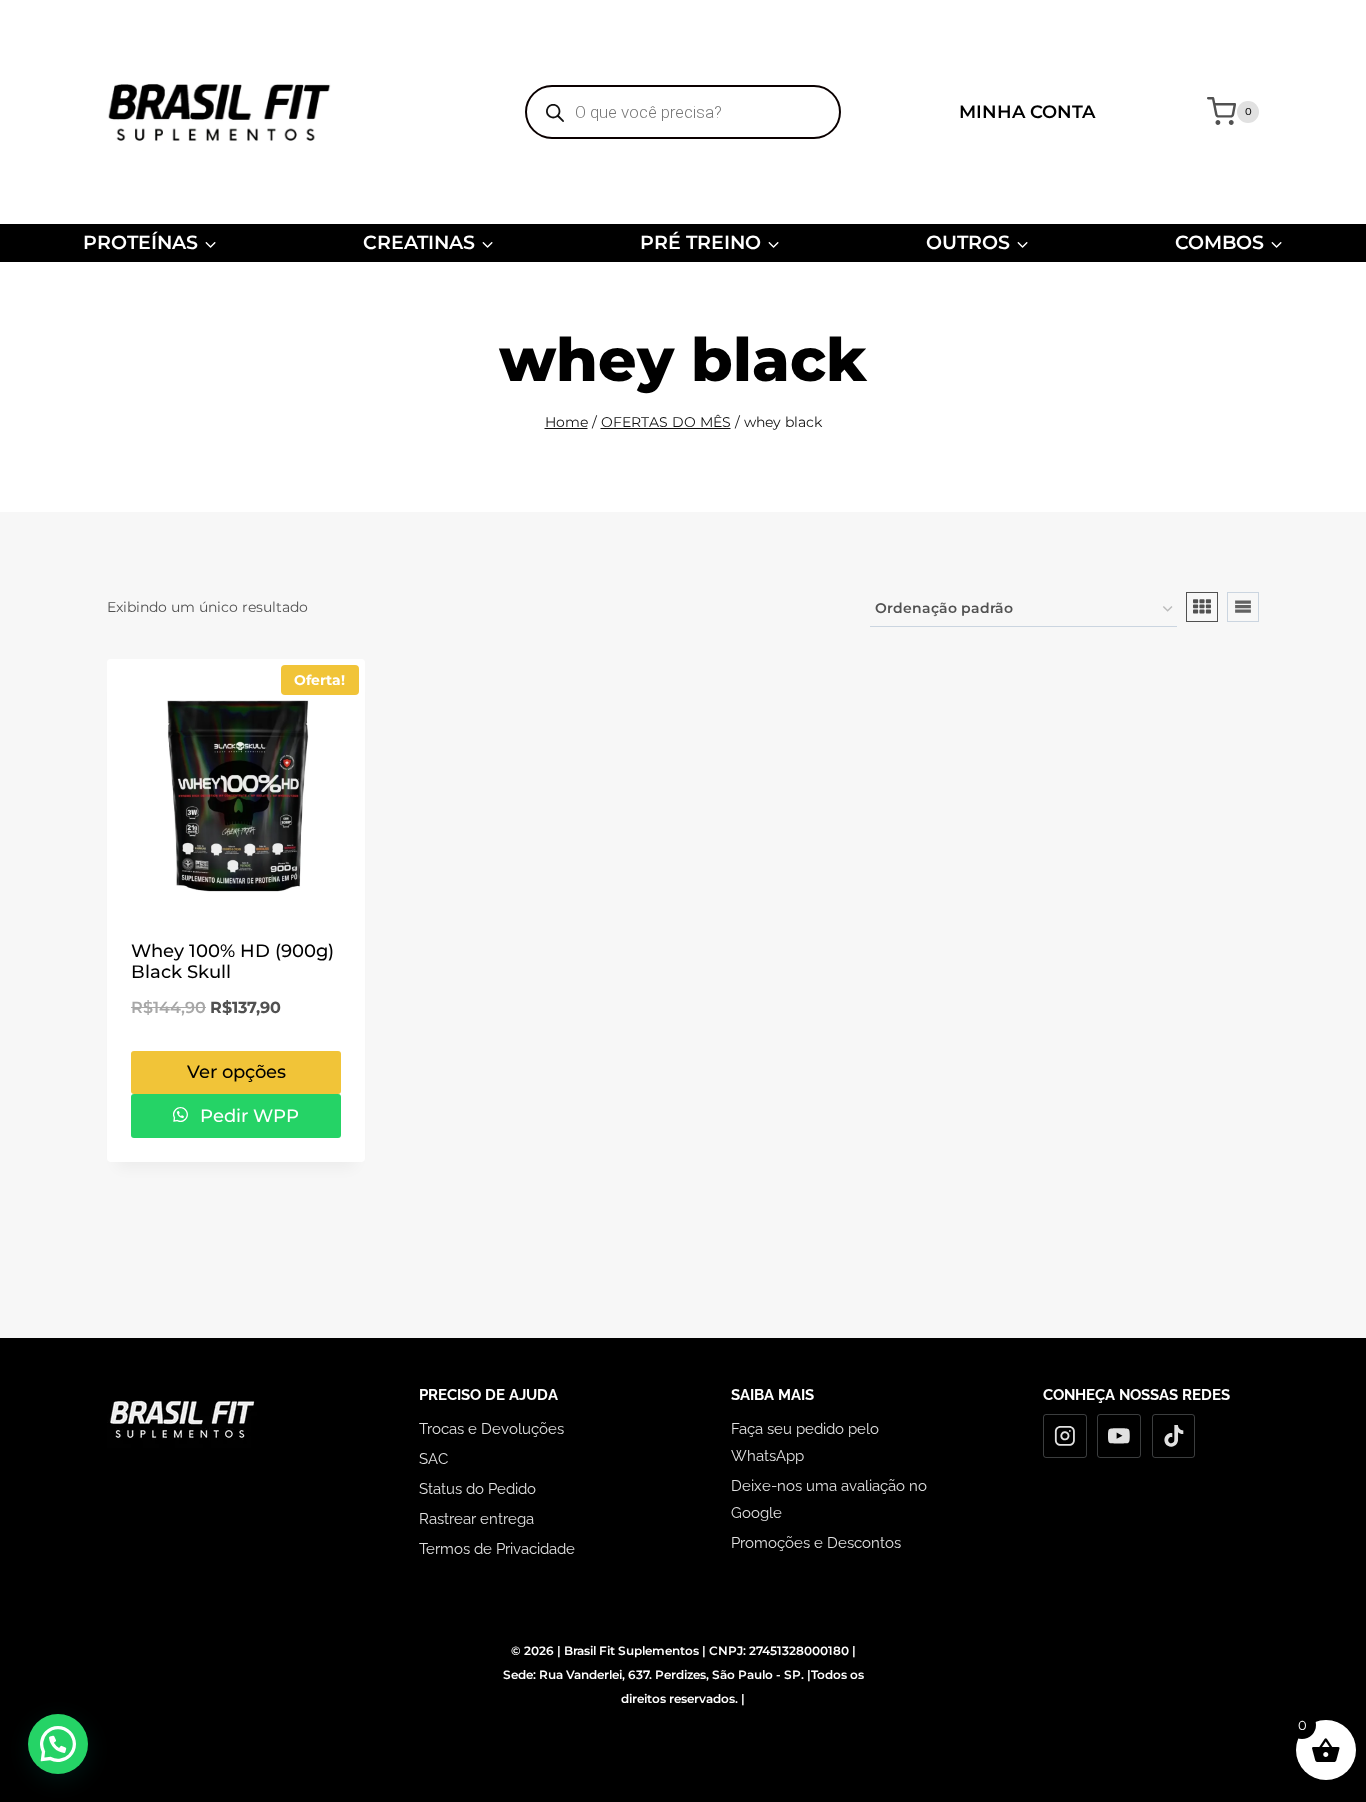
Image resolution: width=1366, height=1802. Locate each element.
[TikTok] (1174, 1436)
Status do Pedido (477, 1489)
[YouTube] (1119, 1436)
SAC (433, 1459)
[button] (58, 1744)
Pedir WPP (247, 1116)
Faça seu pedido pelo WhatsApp (805, 1442)
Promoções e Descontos (816, 1543)
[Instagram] (1065, 1436)
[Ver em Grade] (1202, 607)
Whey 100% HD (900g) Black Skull (232, 962)
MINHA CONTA (1027, 112)
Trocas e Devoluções (491, 1429)
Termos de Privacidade (497, 1549)
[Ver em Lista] (1243, 607)
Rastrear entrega (476, 1519)
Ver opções (236, 1072)
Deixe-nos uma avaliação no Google (829, 1499)
